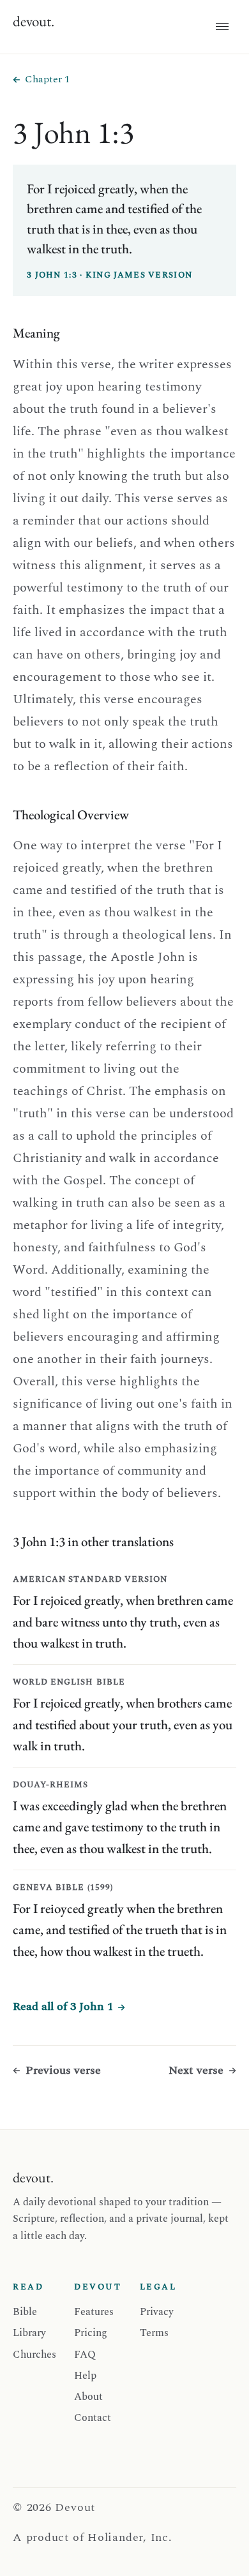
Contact (93, 2418)
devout (34, 21)
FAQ (85, 2355)
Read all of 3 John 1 (63, 2006)
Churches (34, 2355)
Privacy (157, 2312)
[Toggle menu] (222, 27)
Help (85, 2376)
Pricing (91, 2333)
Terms (154, 2333)
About (88, 2397)
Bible (25, 2312)
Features (94, 2312)
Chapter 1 (47, 79)
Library (29, 2333)
